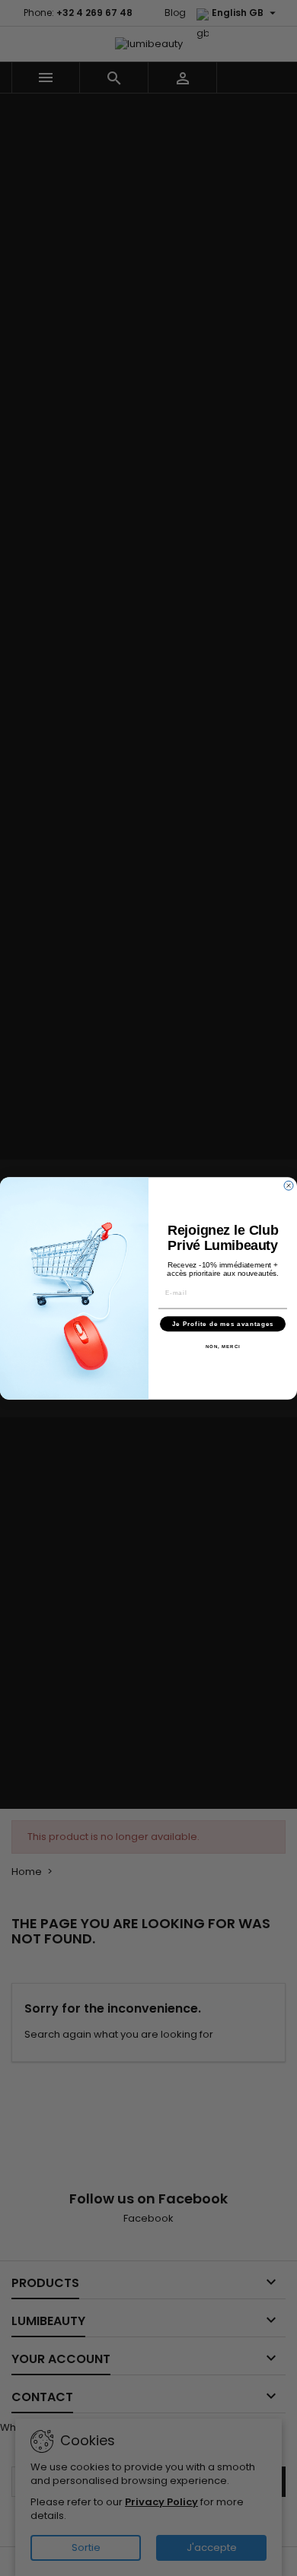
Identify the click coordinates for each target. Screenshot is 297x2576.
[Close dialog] (289, 1185)
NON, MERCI (223, 1346)
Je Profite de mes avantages (223, 1323)
